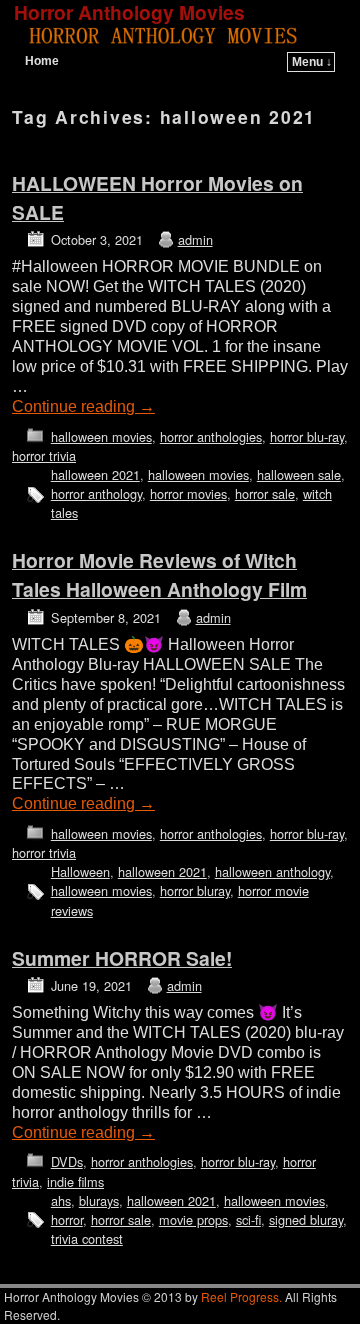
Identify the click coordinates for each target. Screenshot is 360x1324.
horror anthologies (211, 436)
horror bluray (195, 890)
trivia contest (87, 1238)
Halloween (80, 871)
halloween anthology (272, 871)
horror (67, 1219)
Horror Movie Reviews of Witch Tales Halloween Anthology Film (159, 574)
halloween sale (299, 474)
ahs (61, 1200)
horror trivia (44, 455)
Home (42, 61)
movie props (193, 1219)
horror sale (265, 493)
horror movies (188, 493)
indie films (75, 1181)
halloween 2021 (95, 474)
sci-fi (248, 1219)
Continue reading (83, 406)
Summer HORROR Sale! (122, 958)
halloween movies (101, 436)
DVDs (67, 1161)
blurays (99, 1200)
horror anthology (96, 493)
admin (195, 239)
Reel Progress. (241, 1296)
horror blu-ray (307, 436)
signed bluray (306, 1219)
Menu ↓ (312, 62)
